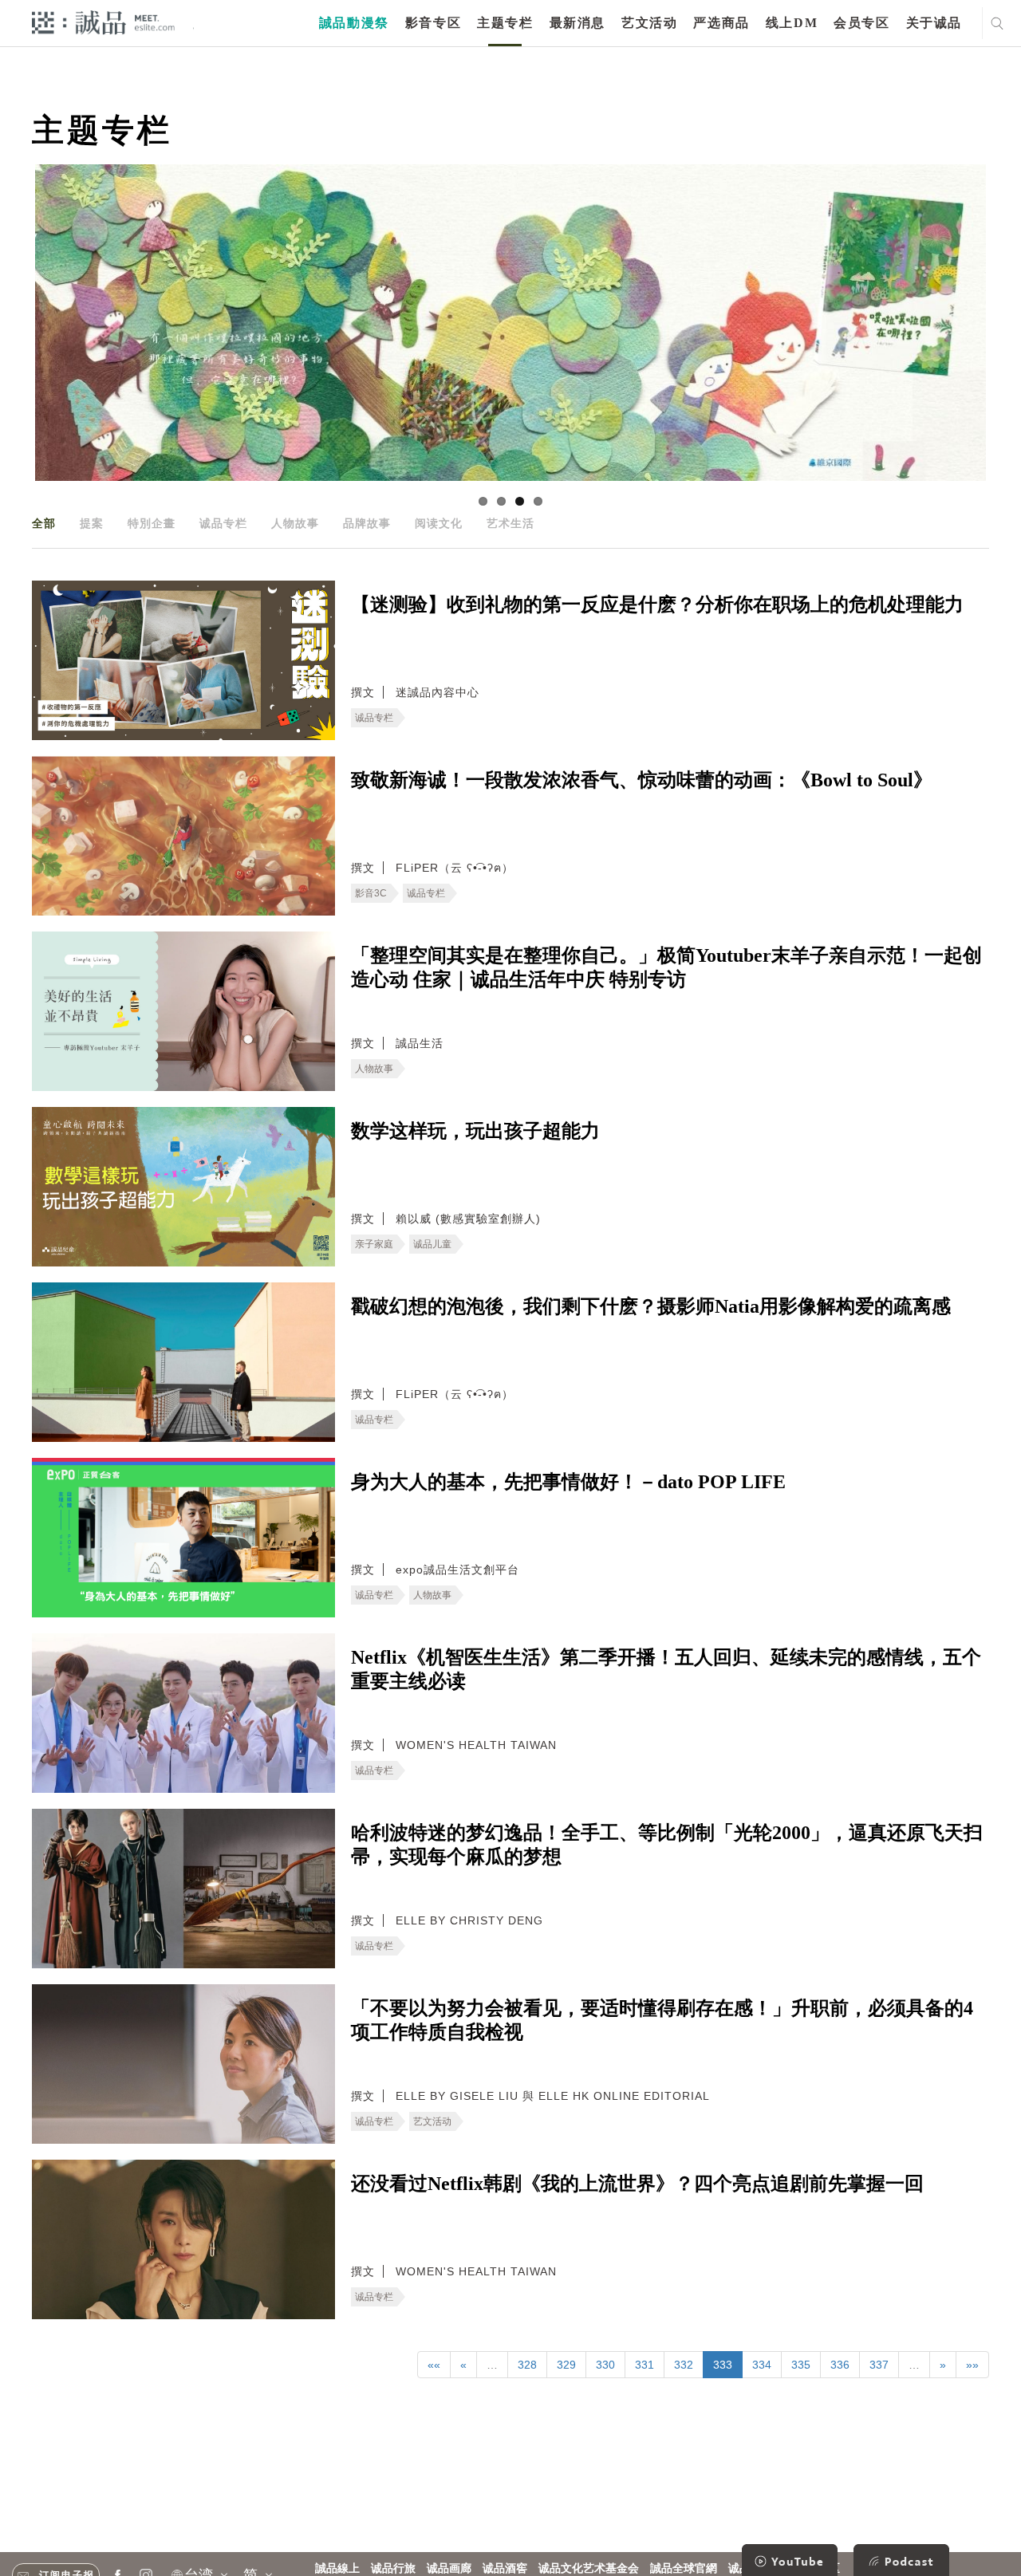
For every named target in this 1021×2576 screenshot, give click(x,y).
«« (434, 2365)
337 (879, 2365)
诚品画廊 (449, 2568)
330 (605, 2365)
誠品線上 (337, 2568)
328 (527, 2365)
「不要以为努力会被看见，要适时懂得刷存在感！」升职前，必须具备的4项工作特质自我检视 (662, 2020)
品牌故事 (367, 523)
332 (684, 2365)
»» (972, 2365)
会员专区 (861, 23)
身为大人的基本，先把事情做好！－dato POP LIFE (568, 1482)
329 (566, 2365)
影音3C (371, 893)
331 (645, 2365)
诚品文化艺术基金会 (589, 2568)
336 (840, 2365)
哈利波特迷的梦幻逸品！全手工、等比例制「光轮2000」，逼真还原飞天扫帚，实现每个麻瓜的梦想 (667, 1845)
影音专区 (433, 23)
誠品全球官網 (684, 2568)
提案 (92, 523)
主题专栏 (505, 23)
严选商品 (721, 23)
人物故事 (295, 523)
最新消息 (578, 23)
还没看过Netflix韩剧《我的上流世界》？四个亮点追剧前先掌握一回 (637, 2184)
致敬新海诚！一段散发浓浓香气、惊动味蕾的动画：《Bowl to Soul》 (642, 780)
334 (762, 2365)
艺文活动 (649, 23)
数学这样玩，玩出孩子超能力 (475, 1131)
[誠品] (103, 22)
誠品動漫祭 (354, 23)
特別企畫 (152, 523)
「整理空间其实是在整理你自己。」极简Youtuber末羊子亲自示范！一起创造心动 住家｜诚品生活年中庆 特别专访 (666, 967)
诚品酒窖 (505, 2568)
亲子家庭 (374, 1244)
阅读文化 (439, 523)
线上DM (792, 23)
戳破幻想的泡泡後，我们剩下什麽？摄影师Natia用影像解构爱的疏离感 (651, 1306)
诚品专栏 (223, 523)
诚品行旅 (393, 2568)
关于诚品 (934, 23)
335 (801, 2365)
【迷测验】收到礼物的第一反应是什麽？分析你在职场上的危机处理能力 (657, 605)
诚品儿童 (432, 1244)
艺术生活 (510, 523)
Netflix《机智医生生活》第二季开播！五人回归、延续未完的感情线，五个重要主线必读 (666, 1669)
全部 (44, 523)
